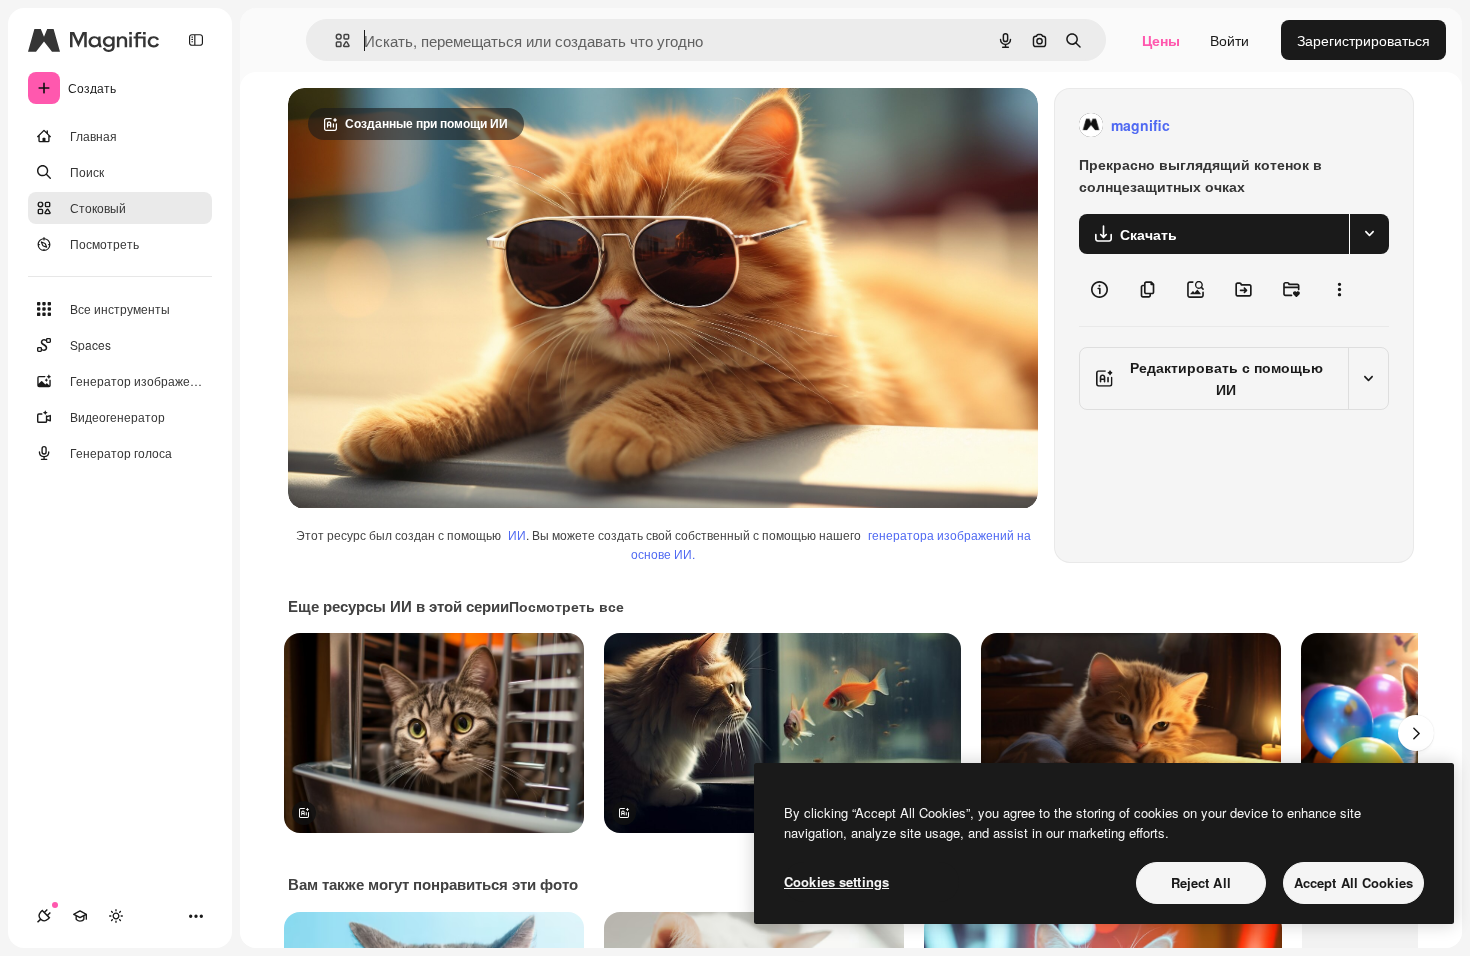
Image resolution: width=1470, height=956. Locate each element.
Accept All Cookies (1353, 882)
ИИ (517, 534)
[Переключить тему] (116, 916)
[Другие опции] (1339, 290)
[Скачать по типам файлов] (1369, 234)
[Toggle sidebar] (196, 40)
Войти (1229, 40)
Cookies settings (836, 881)
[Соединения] (44, 916)
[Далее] (1416, 733)
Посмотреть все (566, 606)
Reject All (1201, 882)
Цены (1161, 40)
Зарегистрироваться (1363, 40)
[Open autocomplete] (334, 40)
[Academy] (80, 916)
